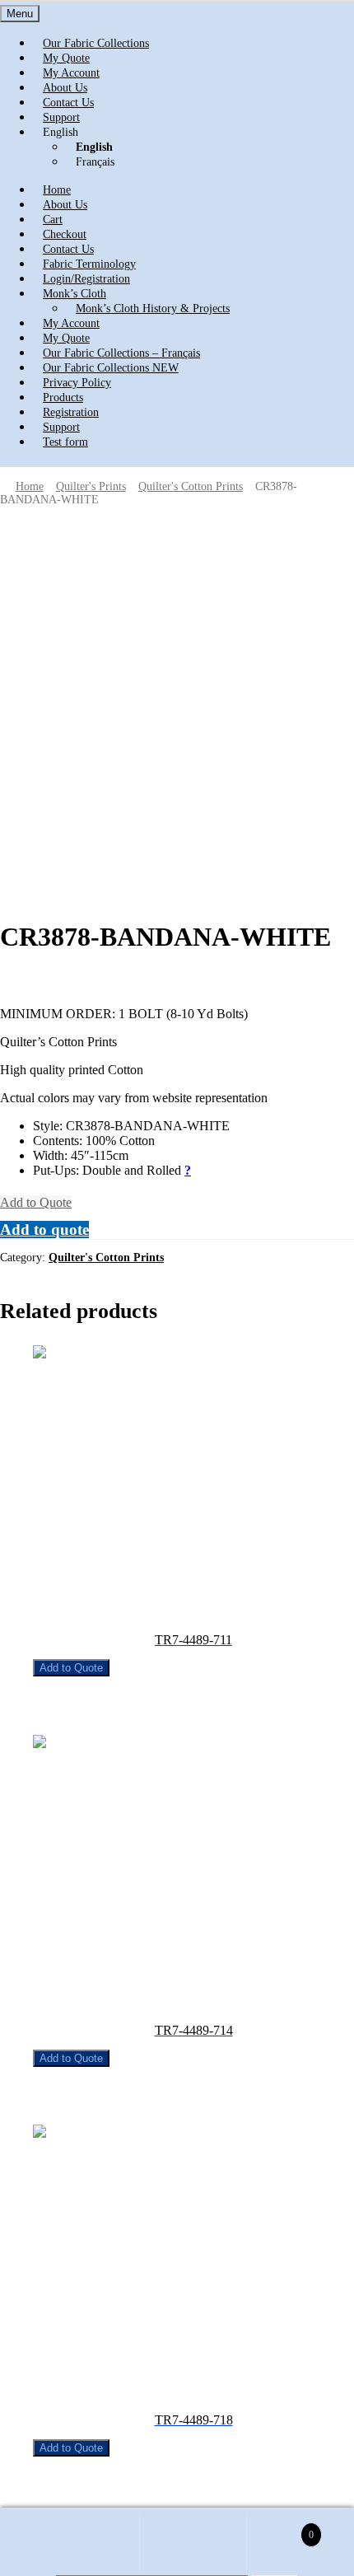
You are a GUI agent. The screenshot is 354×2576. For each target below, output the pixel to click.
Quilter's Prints (91, 486)
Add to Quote (36, 1202)
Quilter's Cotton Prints (191, 486)
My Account (86, 2543)
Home (30, 486)
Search (193, 2543)
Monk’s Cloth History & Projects (153, 309)
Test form (65, 442)
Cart (280, 2528)
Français (95, 162)
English (61, 132)
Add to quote (44, 1230)
